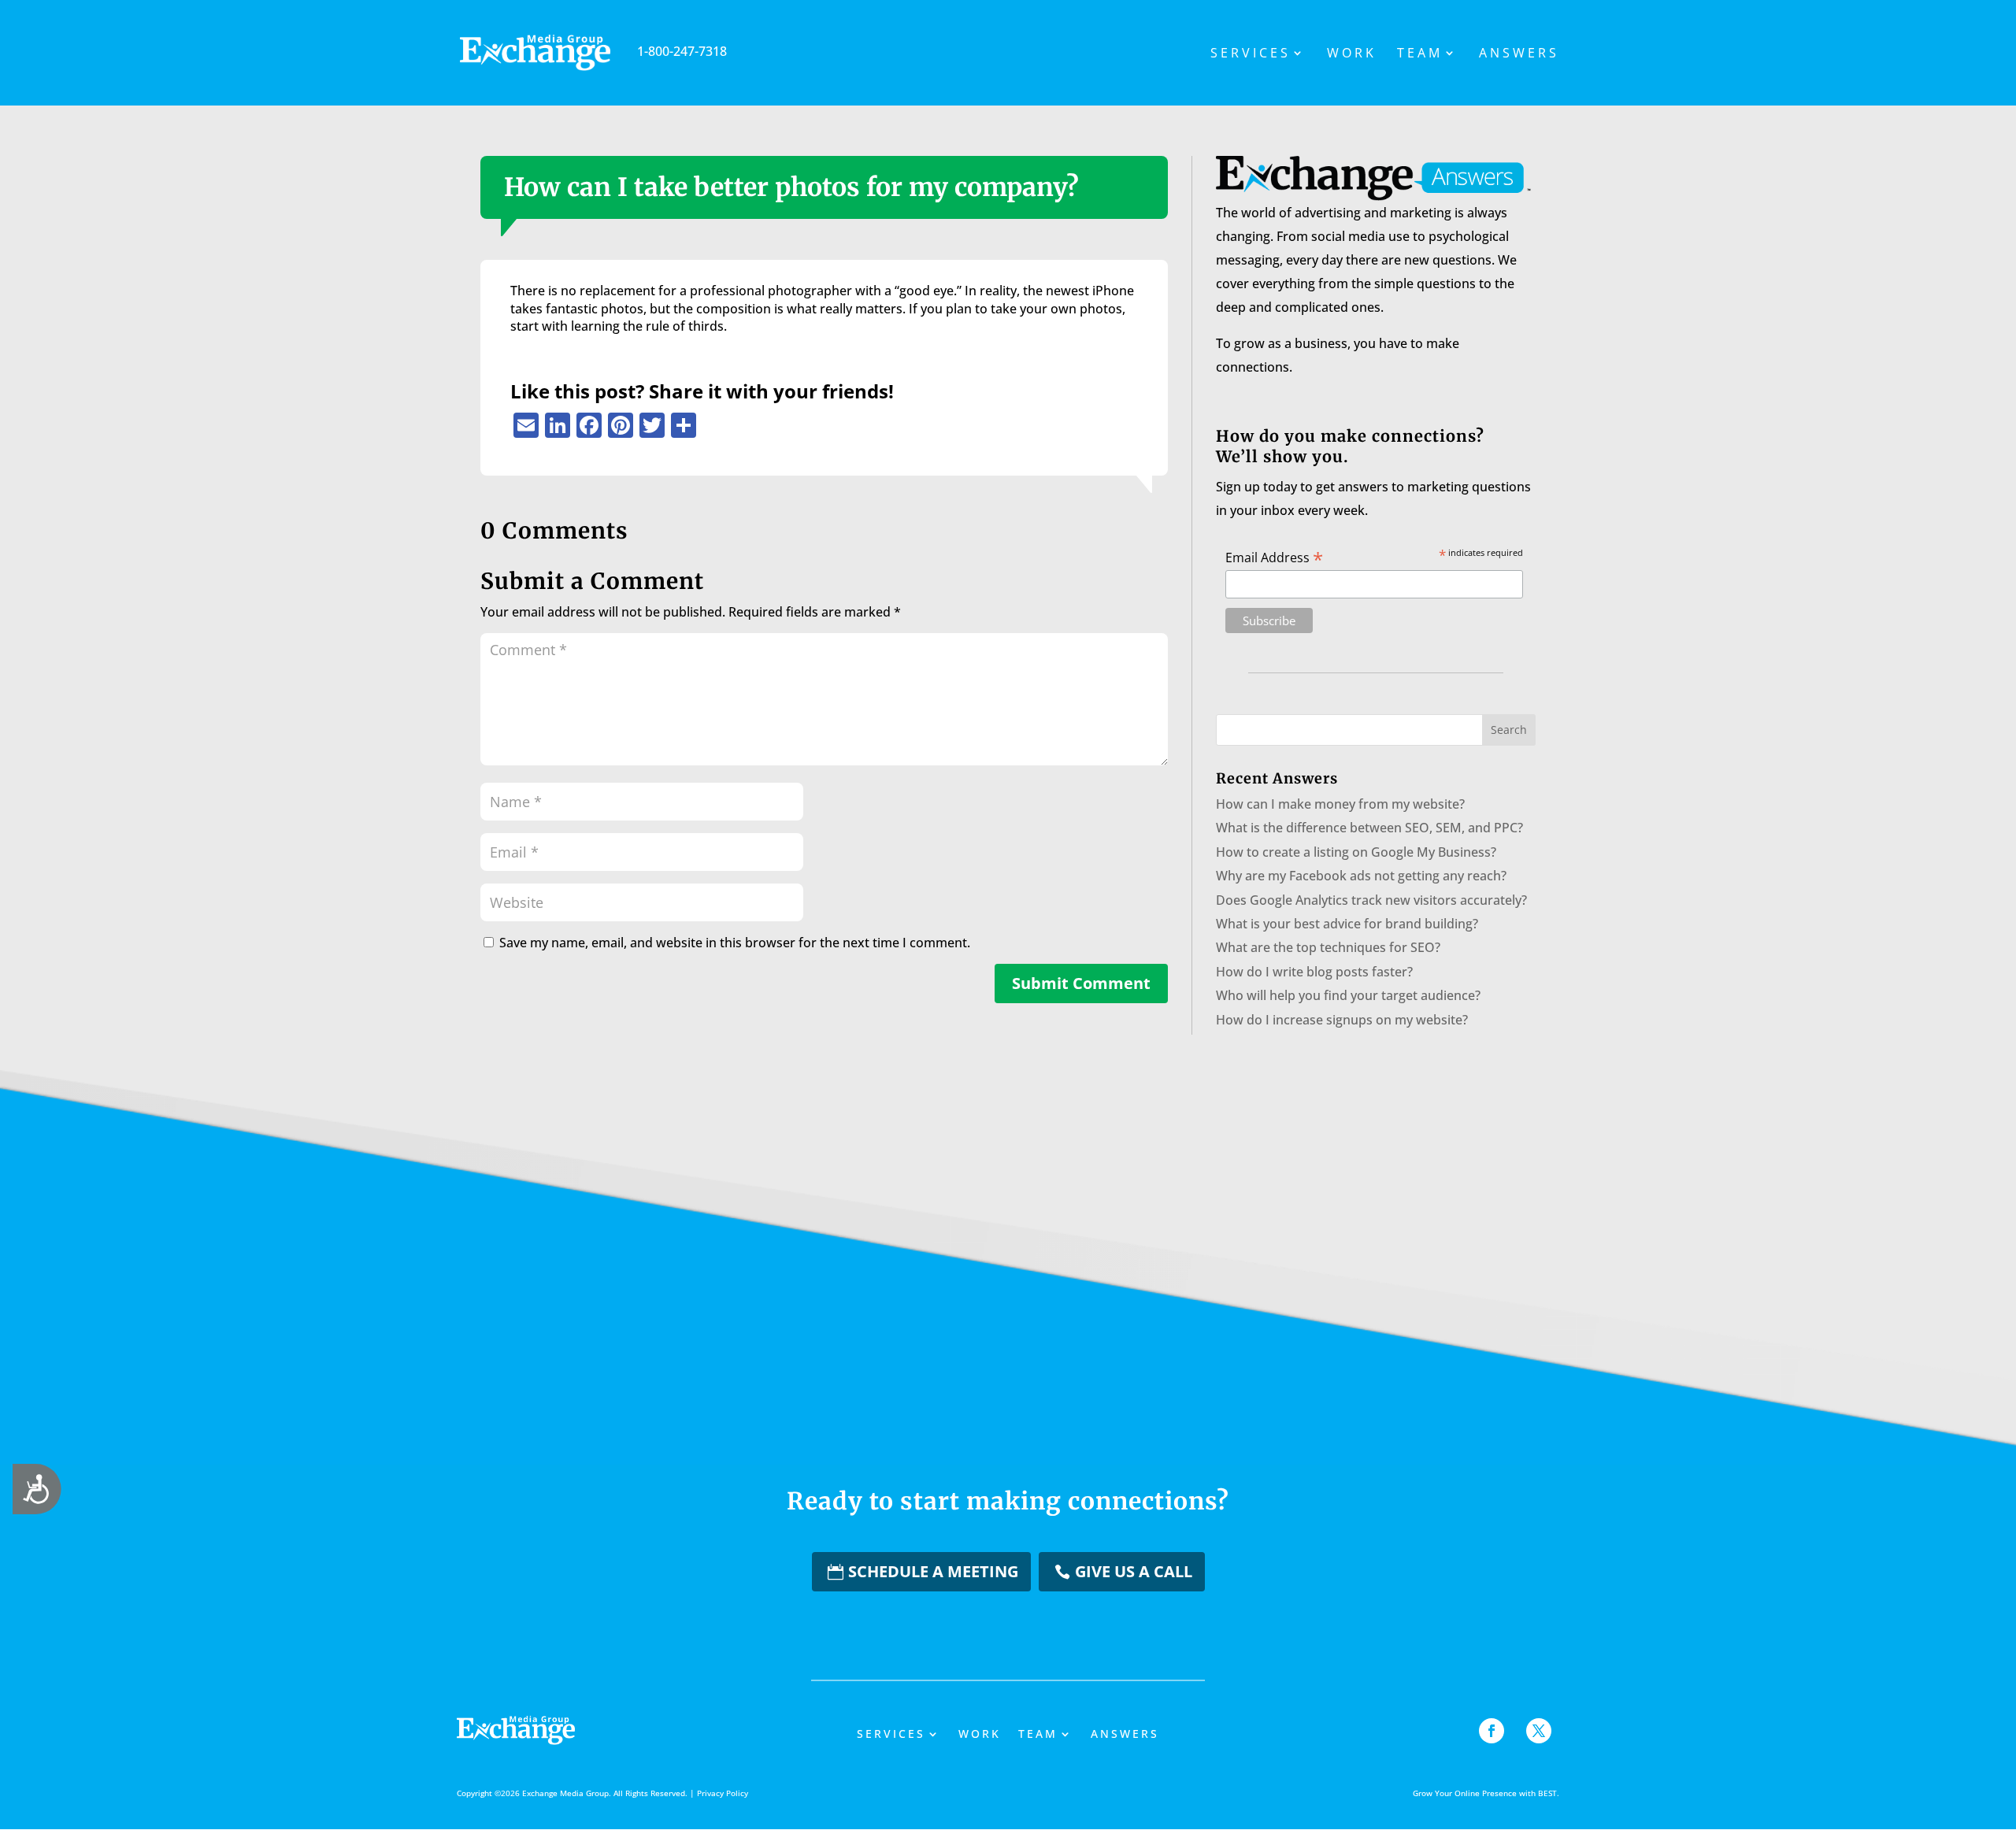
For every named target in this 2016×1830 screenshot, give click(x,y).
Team (1420, 54)
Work (1352, 54)
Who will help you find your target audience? (1348, 995)
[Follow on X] (1539, 1731)
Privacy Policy (723, 1793)
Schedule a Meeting (933, 1571)
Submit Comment (1081, 983)
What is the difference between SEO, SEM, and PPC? (1369, 828)
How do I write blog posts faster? (1314, 972)
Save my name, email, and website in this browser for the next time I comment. (735, 943)
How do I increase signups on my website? (1342, 1020)
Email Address (1274, 557)
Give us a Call (1134, 1571)
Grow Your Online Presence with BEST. (1486, 1793)
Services (1251, 54)
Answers (1519, 54)
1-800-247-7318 (682, 51)
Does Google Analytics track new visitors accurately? (1371, 900)
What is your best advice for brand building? (1347, 924)
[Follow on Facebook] (1492, 1731)
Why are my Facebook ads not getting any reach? (1361, 876)
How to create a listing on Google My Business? (1356, 852)
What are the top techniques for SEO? (1328, 947)
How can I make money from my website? (1340, 804)
